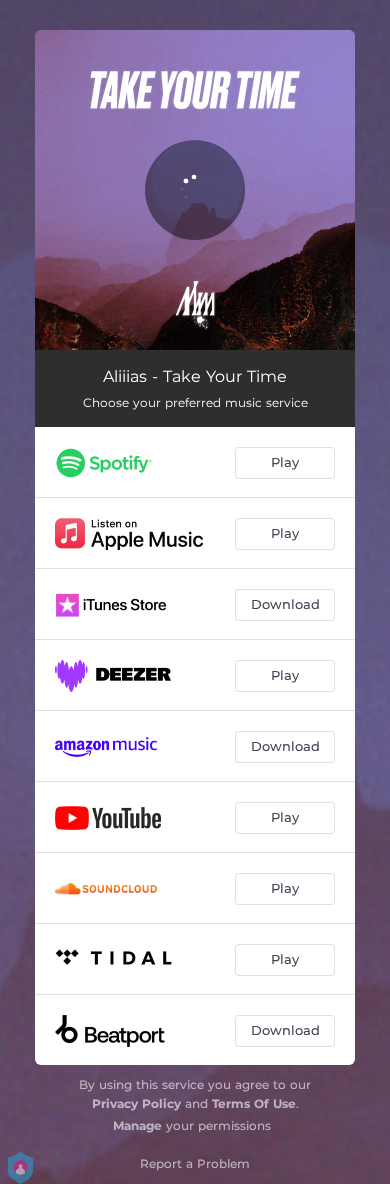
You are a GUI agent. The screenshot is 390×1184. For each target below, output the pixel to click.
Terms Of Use (254, 1103)
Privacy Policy (136, 1103)
